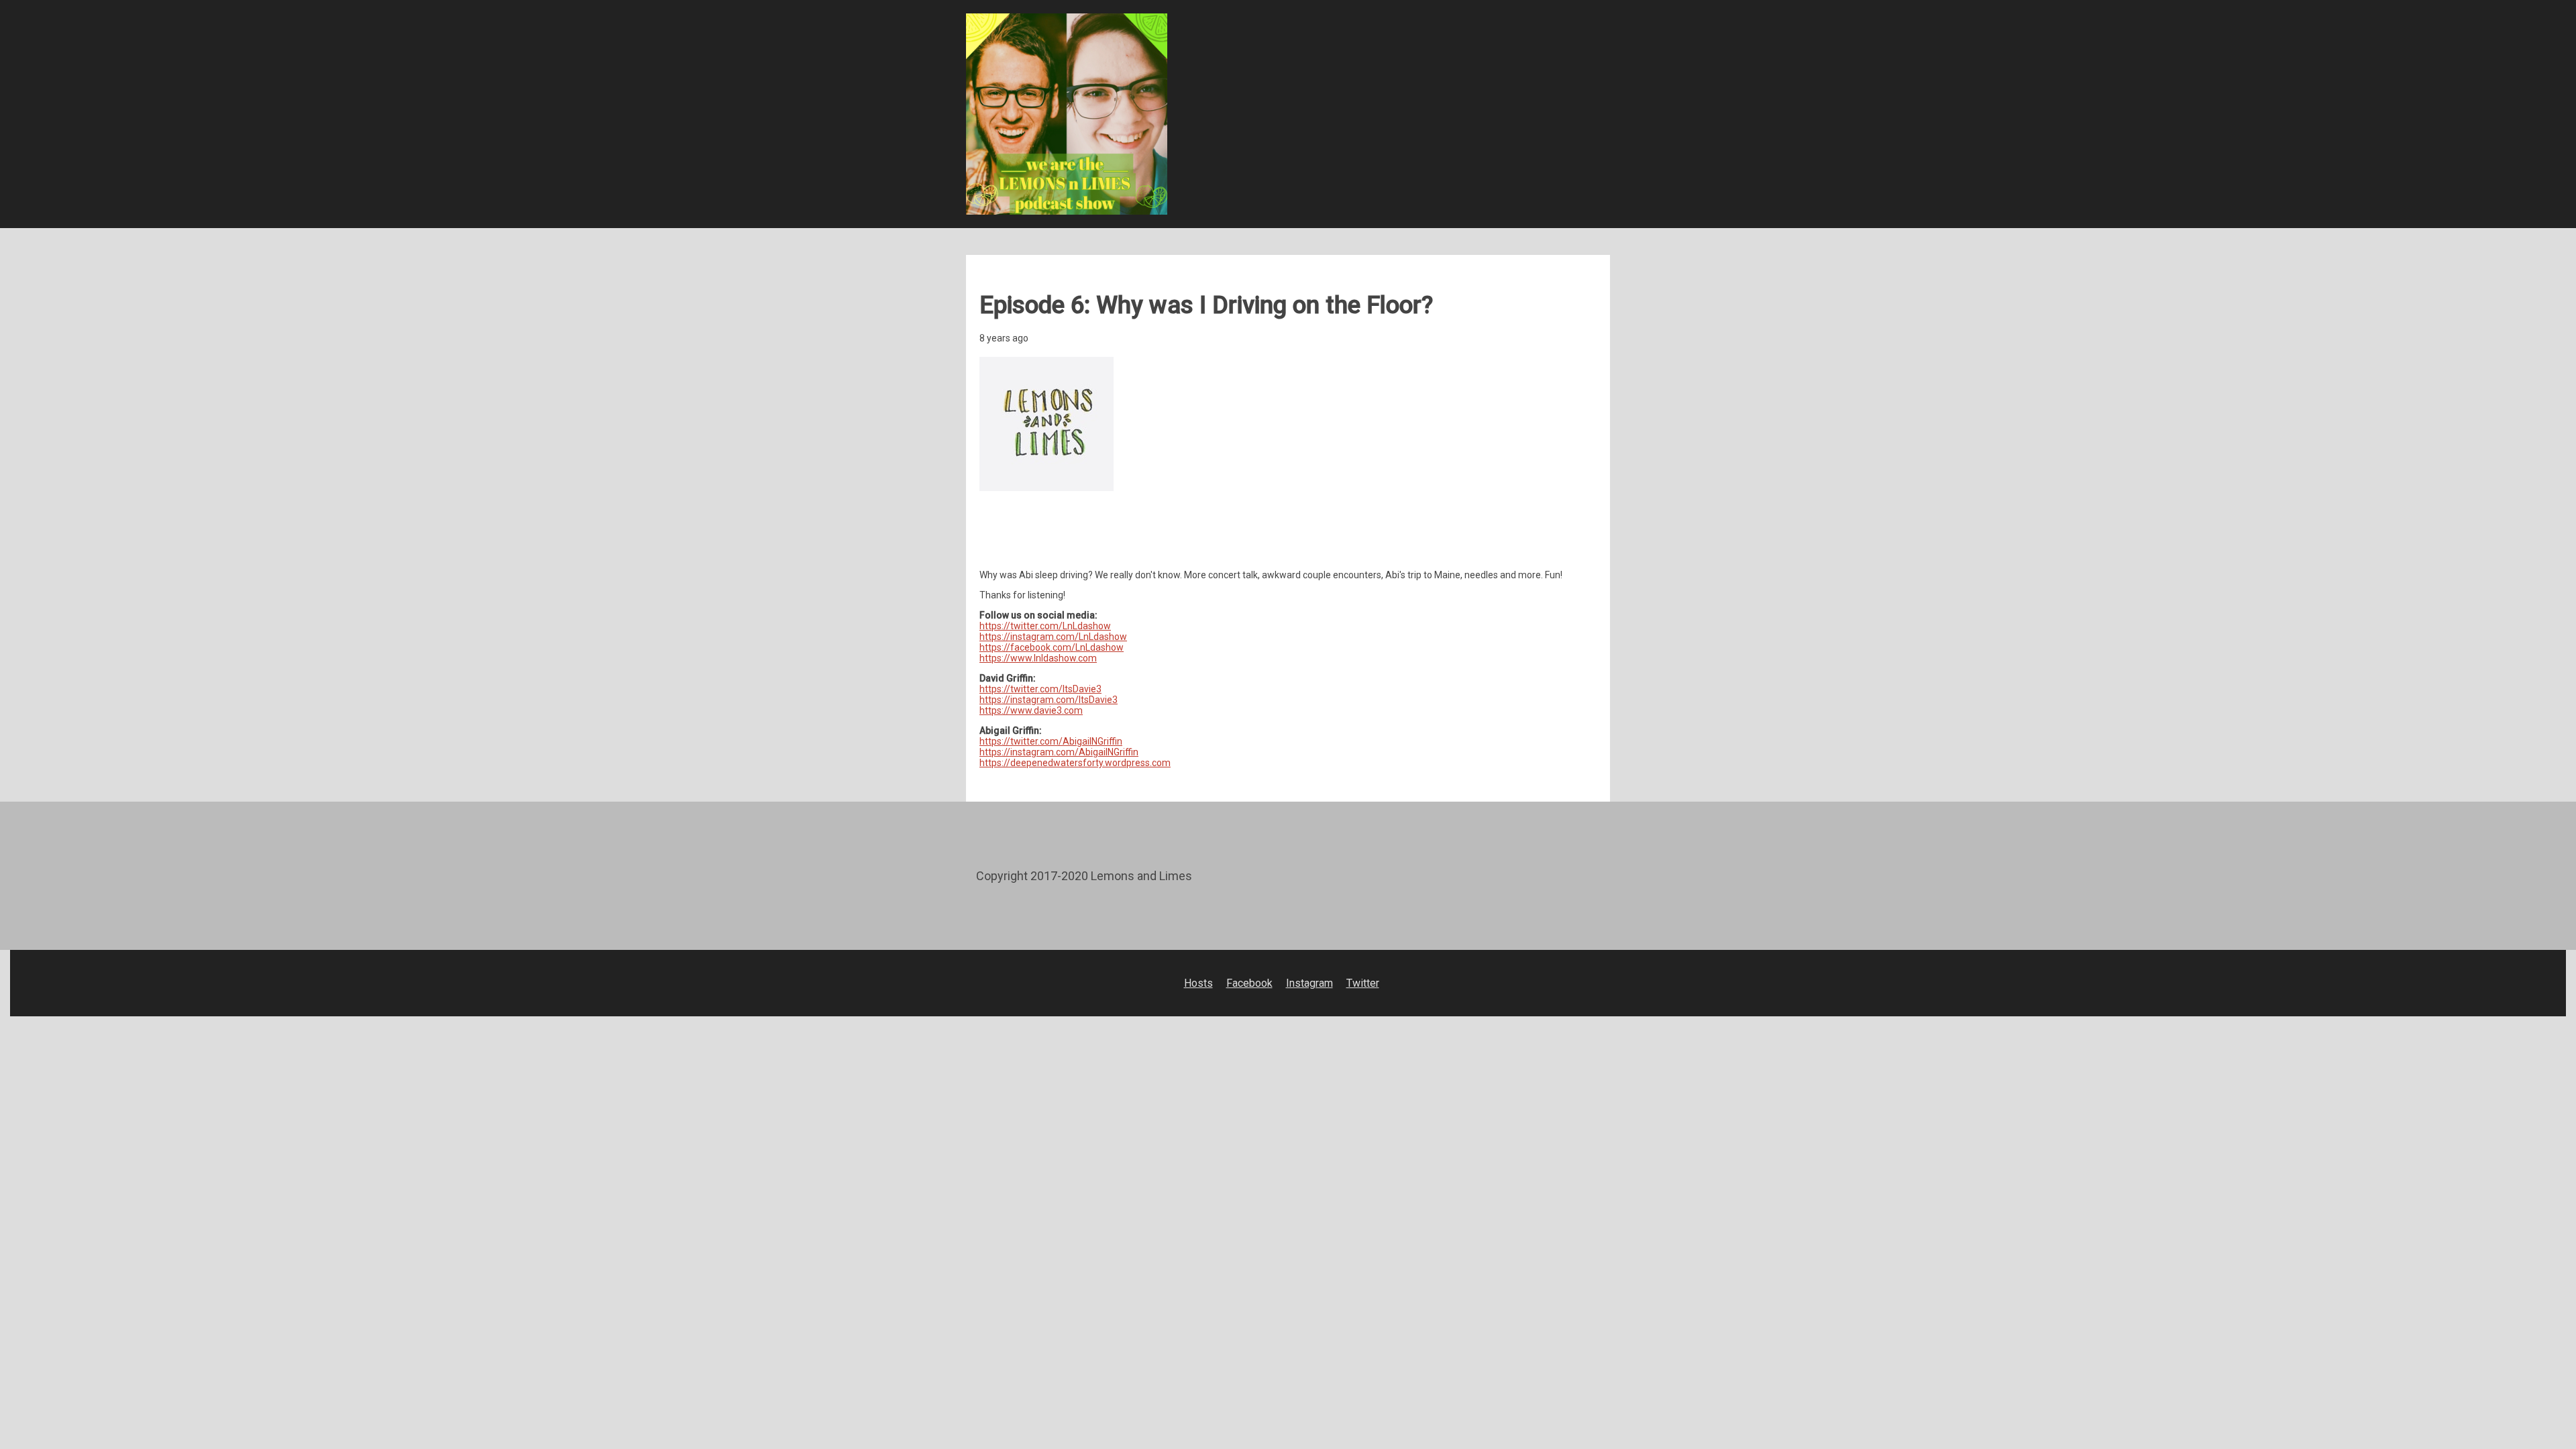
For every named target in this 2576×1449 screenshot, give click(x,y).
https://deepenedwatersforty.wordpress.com (1075, 763)
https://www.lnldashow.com (1038, 658)
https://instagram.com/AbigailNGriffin (1059, 752)
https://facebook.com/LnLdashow (1052, 647)
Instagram (1309, 983)
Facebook (1249, 983)
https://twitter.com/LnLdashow (1045, 626)
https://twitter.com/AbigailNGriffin (1051, 741)
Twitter (1363, 983)
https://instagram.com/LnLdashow (1053, 637)
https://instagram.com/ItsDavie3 (1049, 700)
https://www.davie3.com (1031, 710)
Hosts (1198, 983)
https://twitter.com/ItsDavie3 (1040, 689)
